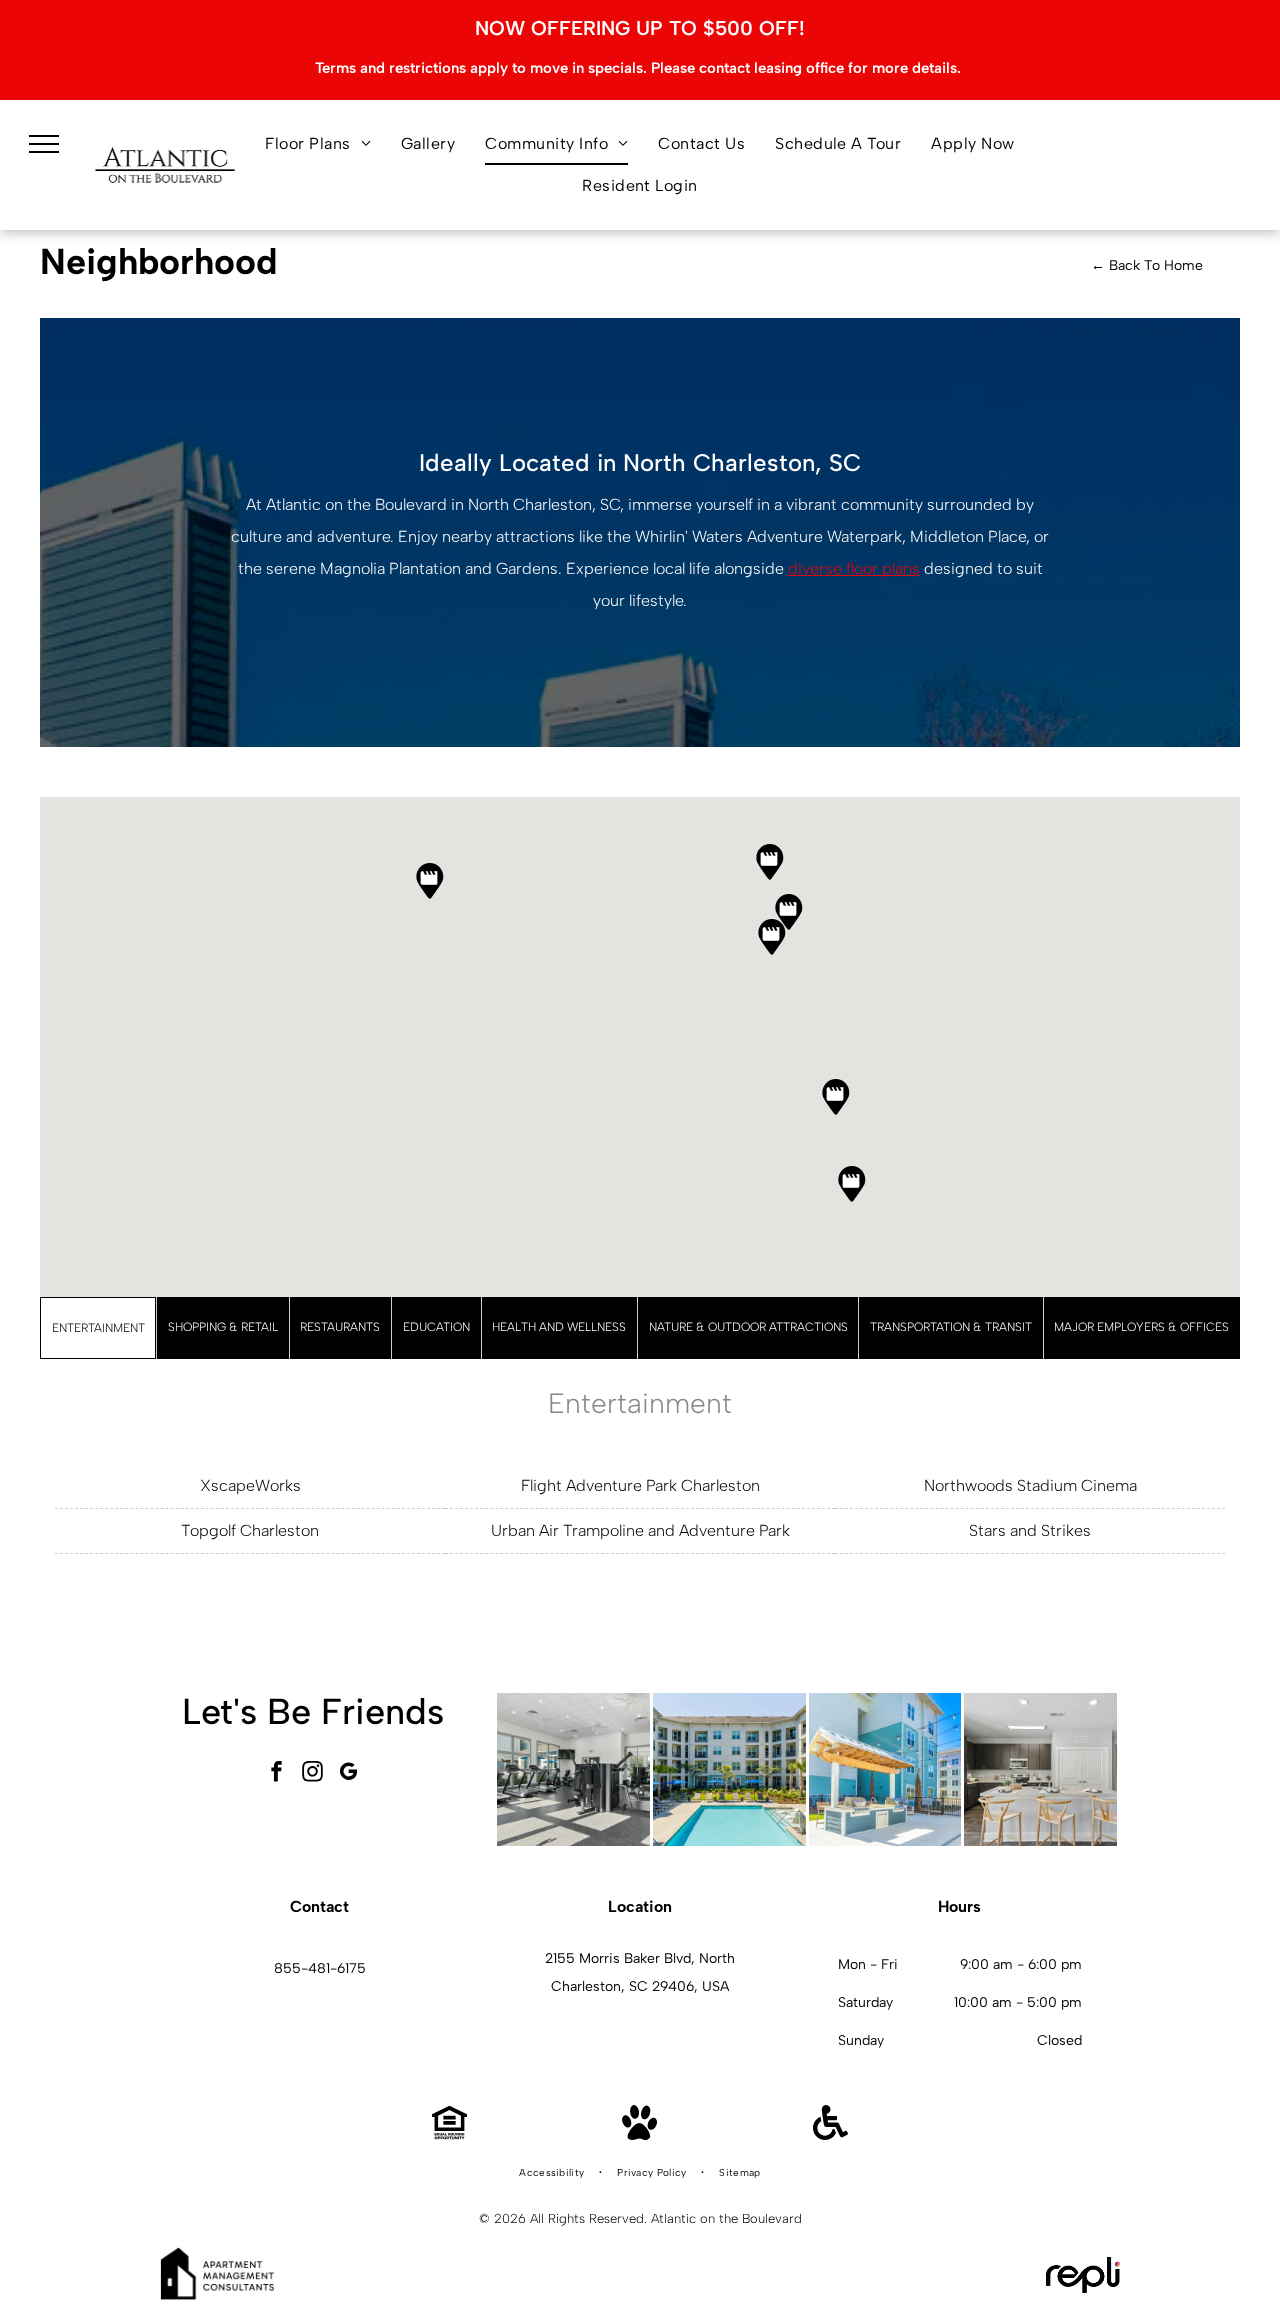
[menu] (44, 144)
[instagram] (313, 1773)
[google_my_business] (349, 1773)
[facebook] (277, 1773)
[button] (836, 1097)
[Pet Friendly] (639, 2134)
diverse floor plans (854, 568)
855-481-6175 (320, 1968)
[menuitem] (318, 144)
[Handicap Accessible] (830, 2134)
